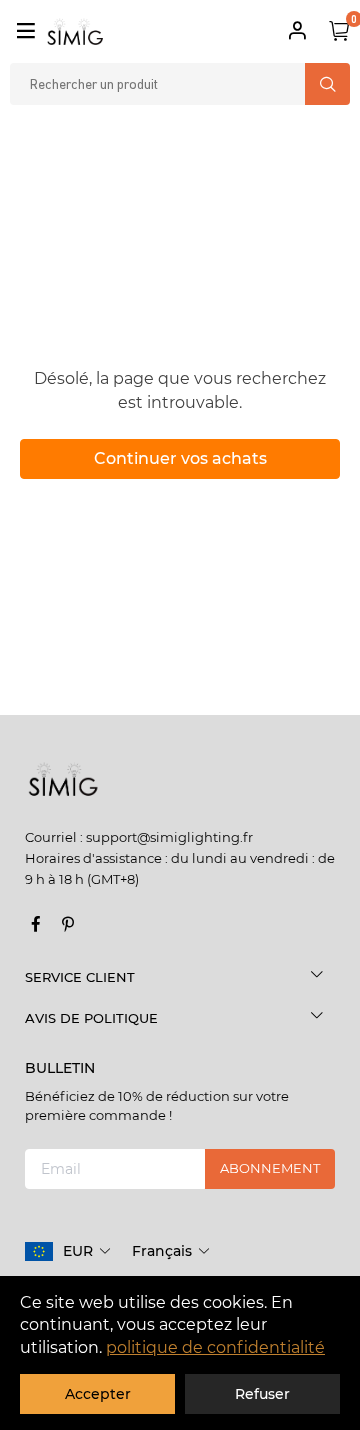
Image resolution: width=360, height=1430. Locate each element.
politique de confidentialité (215, 1347)
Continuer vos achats (180, 458)
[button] (87, 1251)
